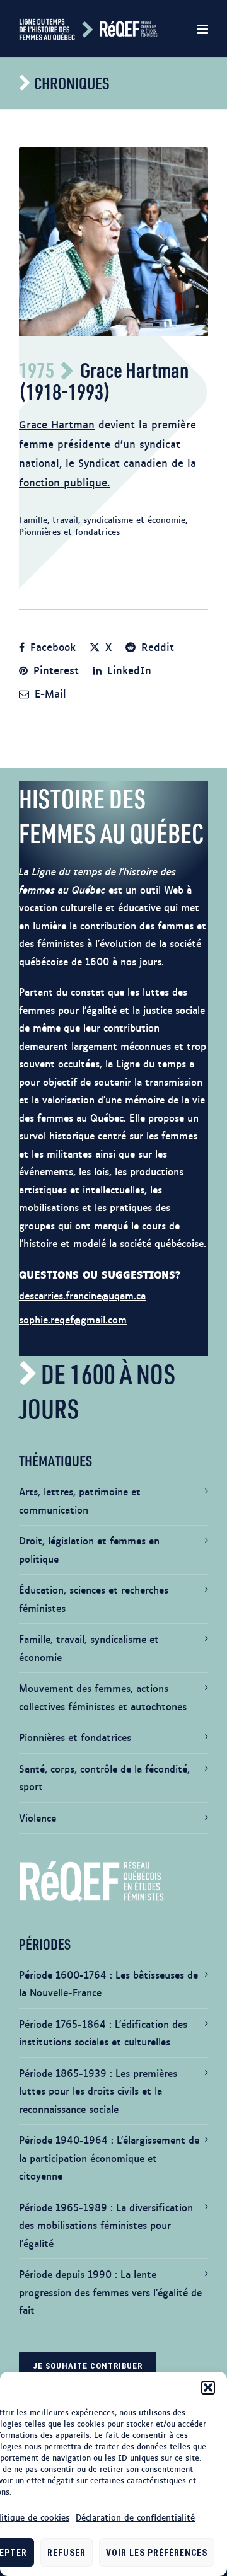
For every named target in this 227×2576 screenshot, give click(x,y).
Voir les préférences (157, 2553)
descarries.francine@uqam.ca (82, 1295)
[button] (208, 2388)
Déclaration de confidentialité (135, 2517)
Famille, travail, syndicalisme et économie (102, 519)
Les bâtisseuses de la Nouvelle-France (108, 1984)
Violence (38, 1818)
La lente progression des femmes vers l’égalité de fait (110, 2292)
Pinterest (54, 670)
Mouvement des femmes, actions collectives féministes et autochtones (103, 1697)
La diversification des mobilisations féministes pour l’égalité (106, 2225)
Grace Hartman (57, 424)
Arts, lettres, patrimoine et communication (80, 1500)
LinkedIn (127, 670)
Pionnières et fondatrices (69, 531)
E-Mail (49, 693)
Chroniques (72, 83)
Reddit (156, 647)
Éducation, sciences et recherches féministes (94, 1599)
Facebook (51, 647)
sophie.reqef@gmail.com (73, 1319)
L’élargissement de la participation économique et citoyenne (109, 2158)
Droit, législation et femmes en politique (89, 1550)
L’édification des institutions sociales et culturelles (103, 2033)
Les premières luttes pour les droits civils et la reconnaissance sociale (98, 2091)
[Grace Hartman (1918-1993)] (113, 242)
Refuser (67, 2553)
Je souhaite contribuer (88, 2366)
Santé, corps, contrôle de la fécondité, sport (104, 1778)
